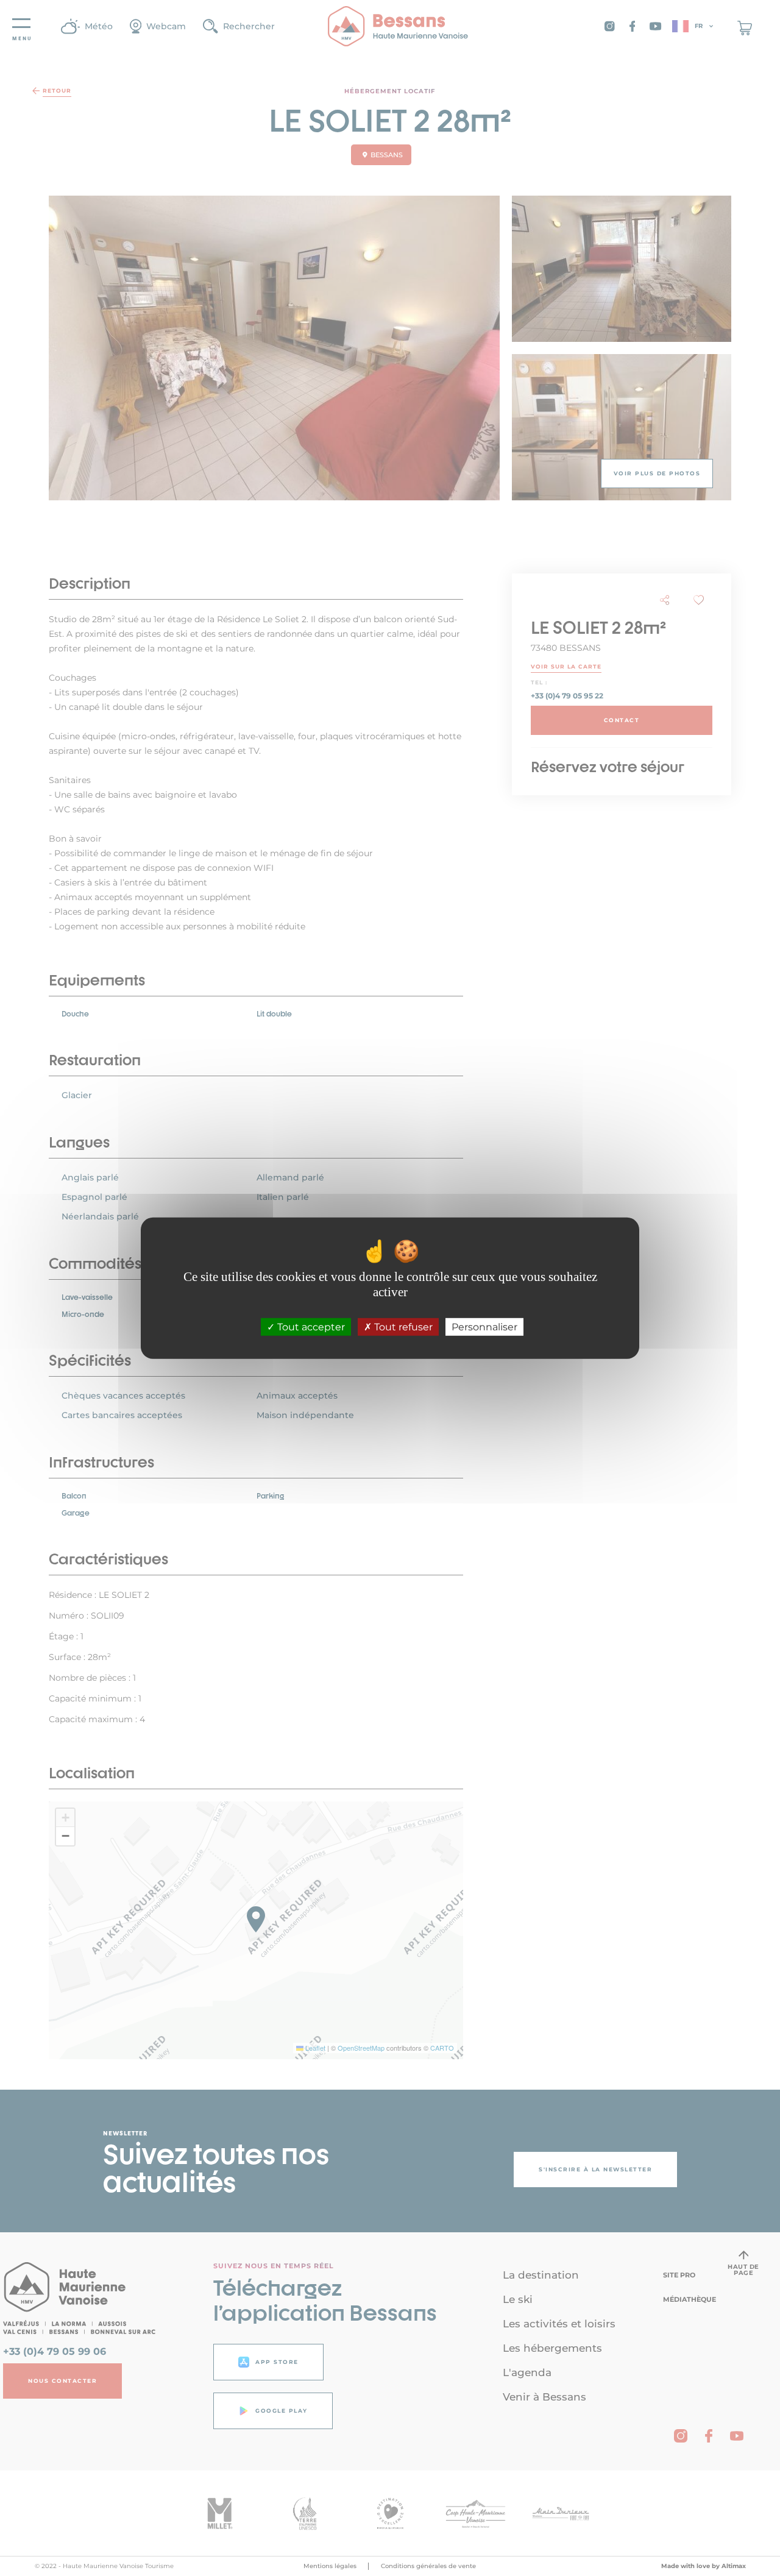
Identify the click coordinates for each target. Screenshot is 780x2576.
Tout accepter (310, 1327)
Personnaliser (484, 1327)
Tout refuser (402, 1327)
